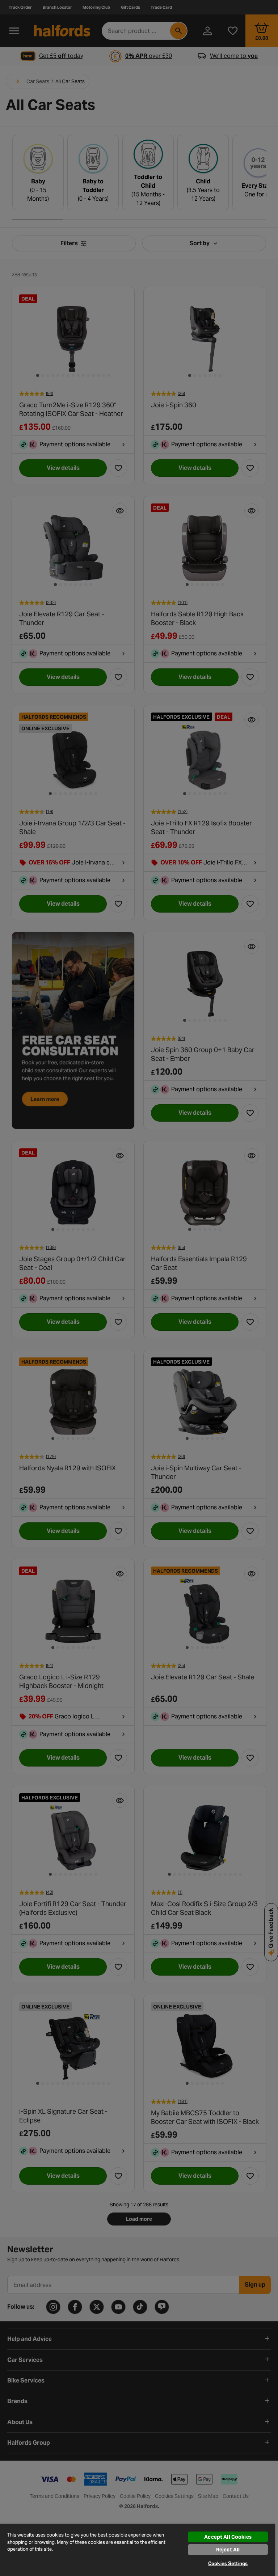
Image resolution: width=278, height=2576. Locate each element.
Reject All (228, 2550)
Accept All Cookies (228, 2537)
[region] (138, 2550)
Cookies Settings (228, 2564)
